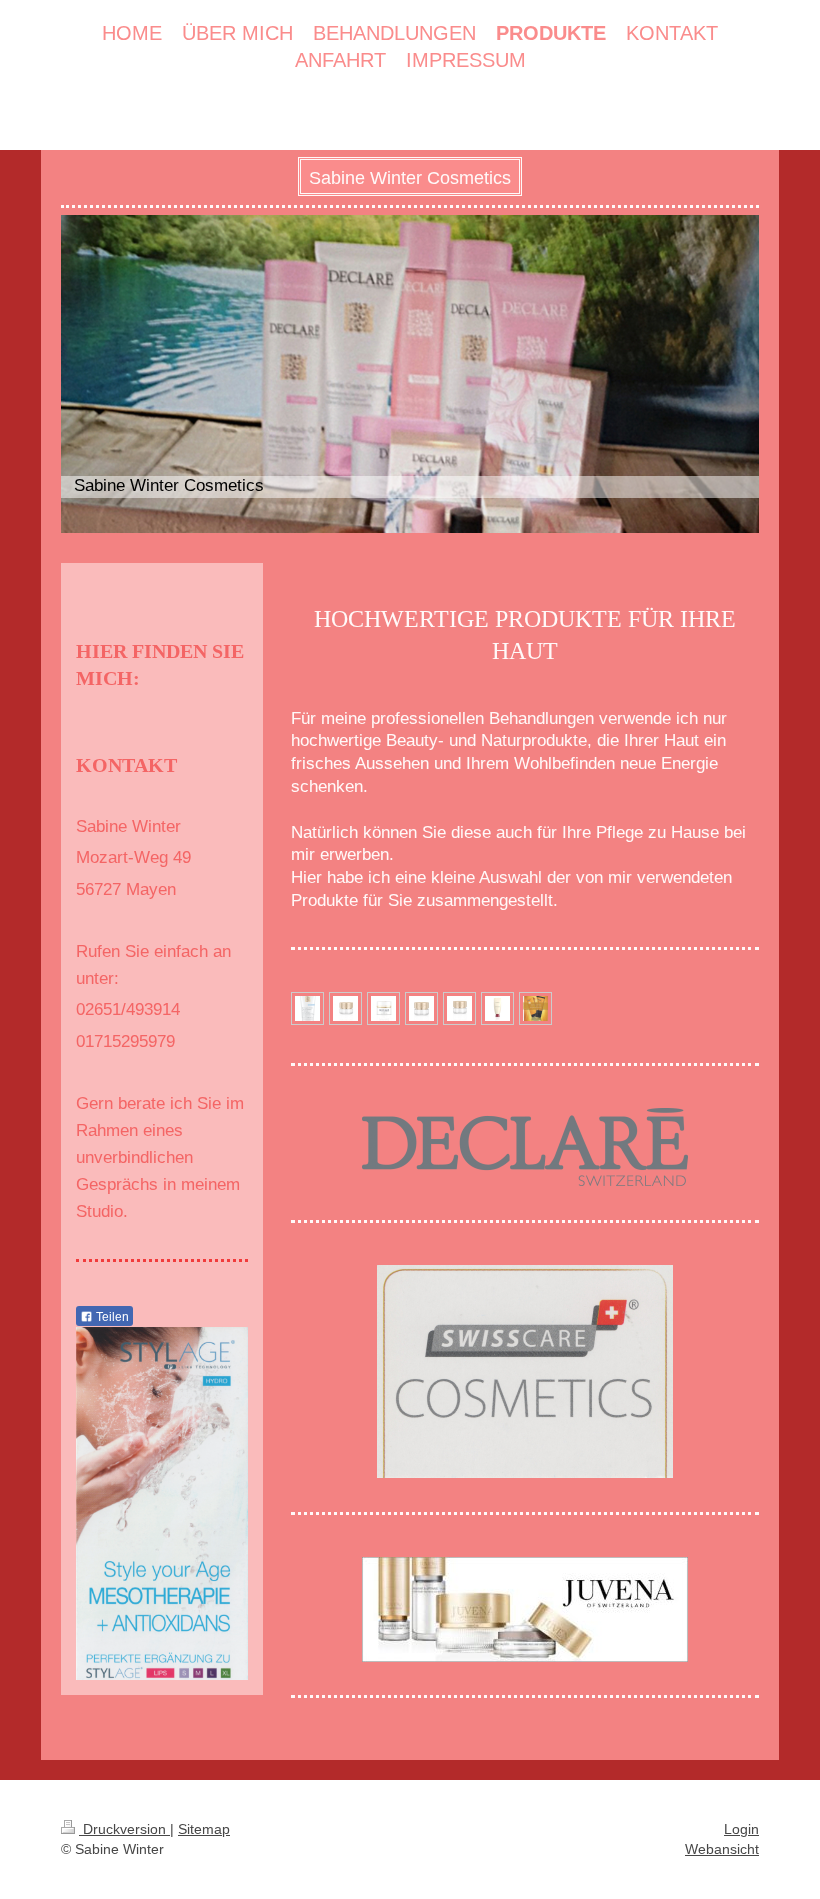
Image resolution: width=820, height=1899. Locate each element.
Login (741, 1829)
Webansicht (722, 1849)
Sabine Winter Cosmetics (410, 178)
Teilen (111, 1317)
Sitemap (204, 1829)
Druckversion (124, 1829)
